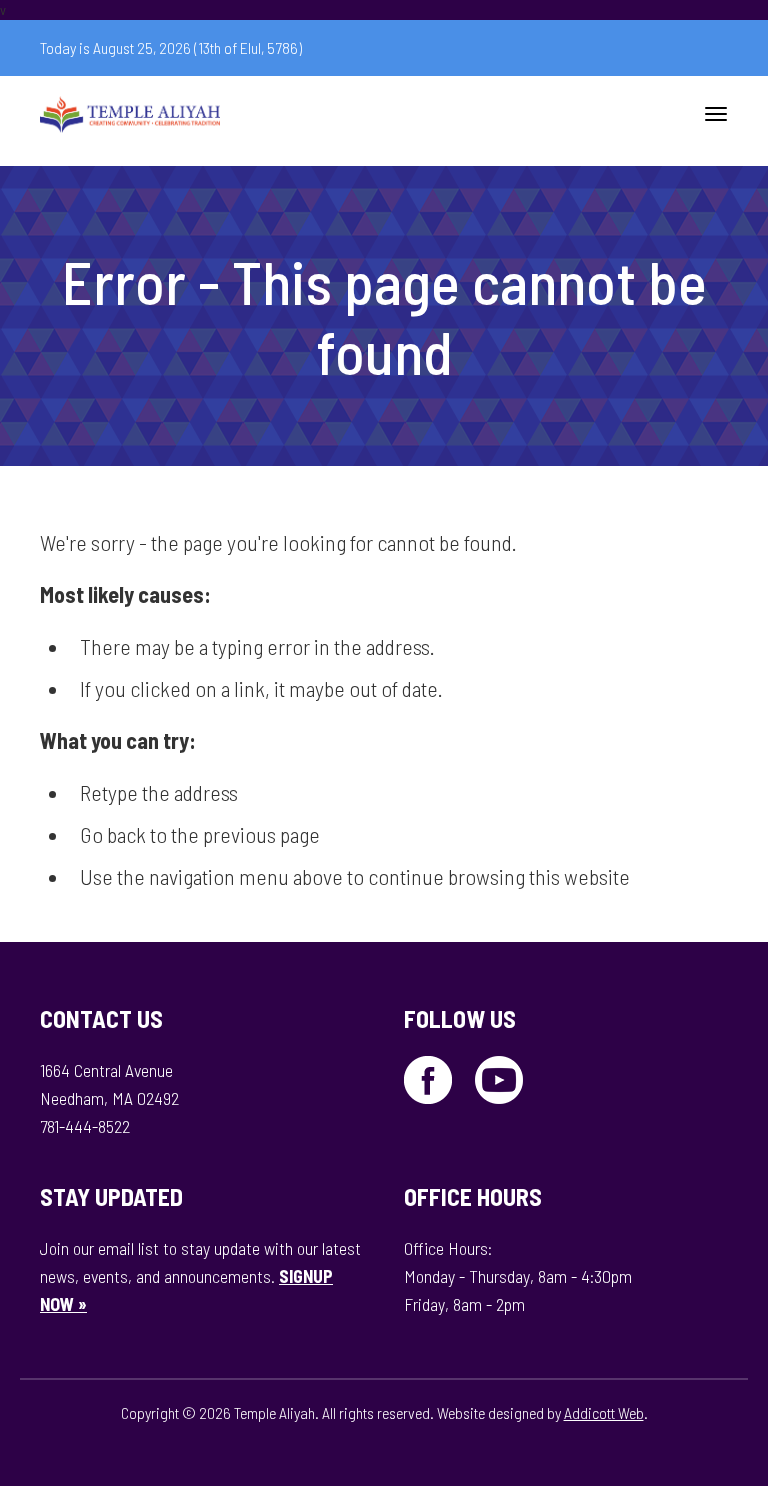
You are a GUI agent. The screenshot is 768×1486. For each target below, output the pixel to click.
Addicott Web (604, 1412)
